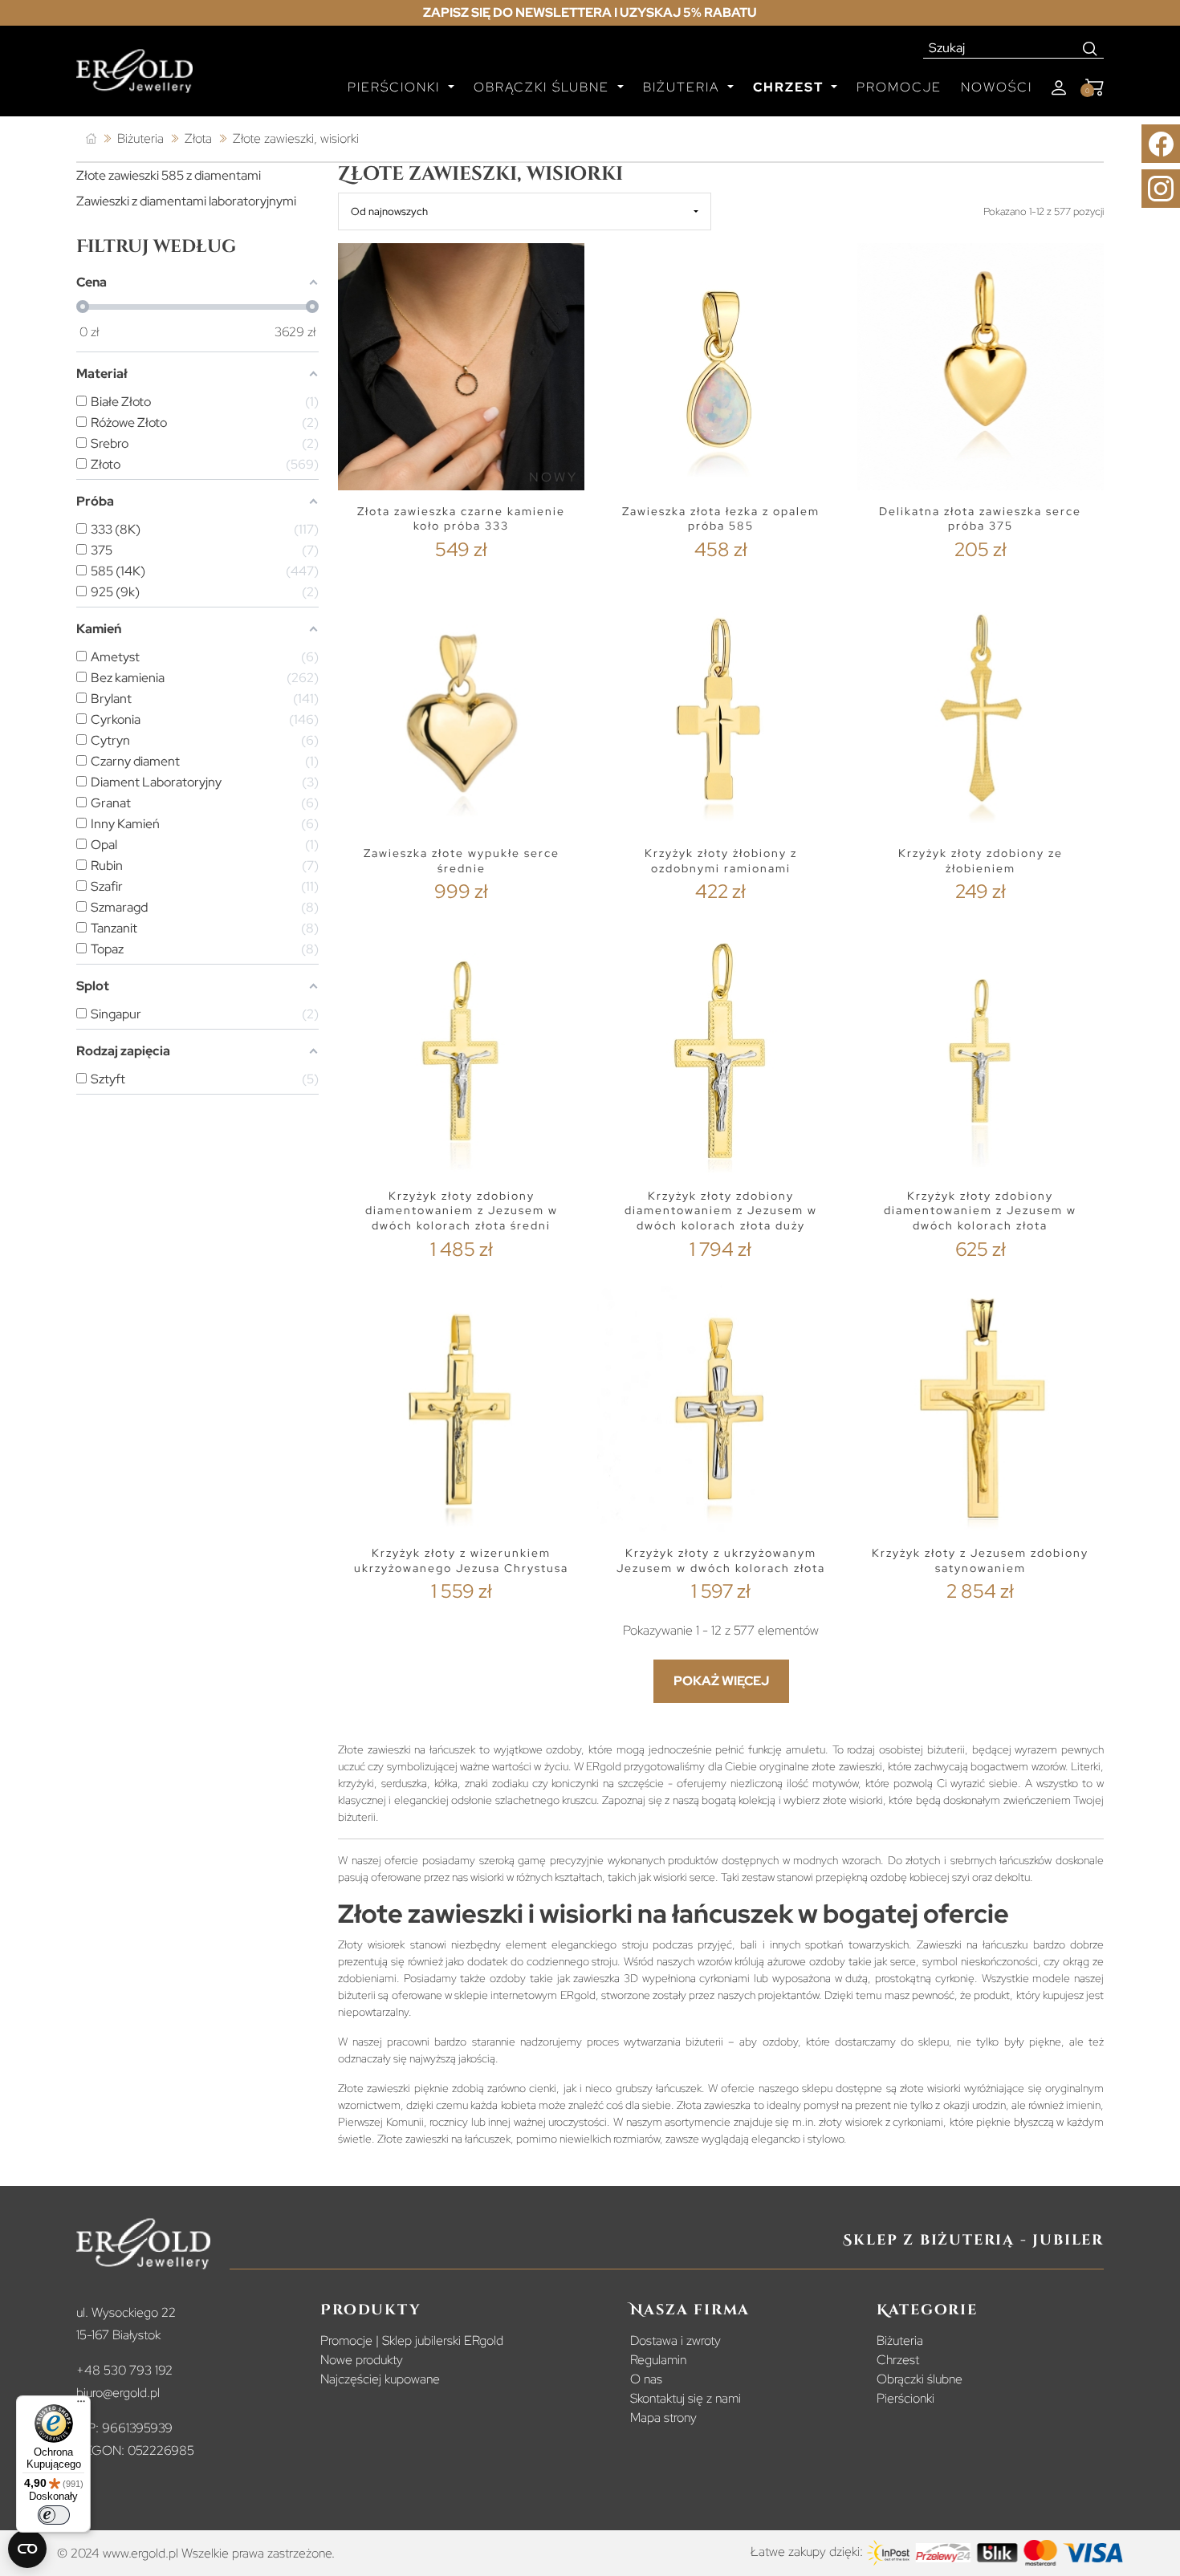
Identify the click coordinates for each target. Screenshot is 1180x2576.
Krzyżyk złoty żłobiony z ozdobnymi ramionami (721, 861)
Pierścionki (905, 2398)
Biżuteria (900, 2340)
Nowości (997, 87)
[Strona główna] (91, 139)
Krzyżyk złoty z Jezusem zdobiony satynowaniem (980, 1560)
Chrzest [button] (790, 87)
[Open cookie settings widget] (27, 2549)
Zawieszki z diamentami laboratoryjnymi (186, 201)
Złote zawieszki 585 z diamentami (169, 175)
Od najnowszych (389, 211)
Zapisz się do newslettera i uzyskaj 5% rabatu (590, 12)
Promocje (899, 87)
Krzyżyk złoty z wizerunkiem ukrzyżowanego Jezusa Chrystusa (461, 1560)
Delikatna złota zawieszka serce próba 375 (980, 519)
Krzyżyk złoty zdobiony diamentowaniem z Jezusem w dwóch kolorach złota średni (462, 1211)
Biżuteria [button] (684, 87)
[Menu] (81, 2405)
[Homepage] (134, 78)
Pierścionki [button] (396, 87)
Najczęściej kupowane (380, 2379)
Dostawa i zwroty (675, 2340)
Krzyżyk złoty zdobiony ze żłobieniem (981, 861)
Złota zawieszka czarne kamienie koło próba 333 (461, 519)
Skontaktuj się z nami (686, 2398)
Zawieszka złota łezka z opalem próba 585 (721, 519)
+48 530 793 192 (124, 2370)
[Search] (1090, 48)
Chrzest (898, 2360)
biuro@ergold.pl (118, 2393)
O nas (646, 2379)
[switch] (54, 2515)
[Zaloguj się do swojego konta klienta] (1059, 88)
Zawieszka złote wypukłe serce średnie (462, 861)
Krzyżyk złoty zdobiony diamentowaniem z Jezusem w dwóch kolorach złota (980, 1211)
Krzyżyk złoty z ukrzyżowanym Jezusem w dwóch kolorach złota (721, 1560)
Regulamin (658, 2360)
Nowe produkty (362, 2360)
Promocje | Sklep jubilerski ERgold (412, 2340)
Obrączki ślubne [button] (544, 87)
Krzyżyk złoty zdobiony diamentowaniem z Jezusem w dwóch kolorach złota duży (721, 1211)
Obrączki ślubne (920, 2379)
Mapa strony (663, 2418)
